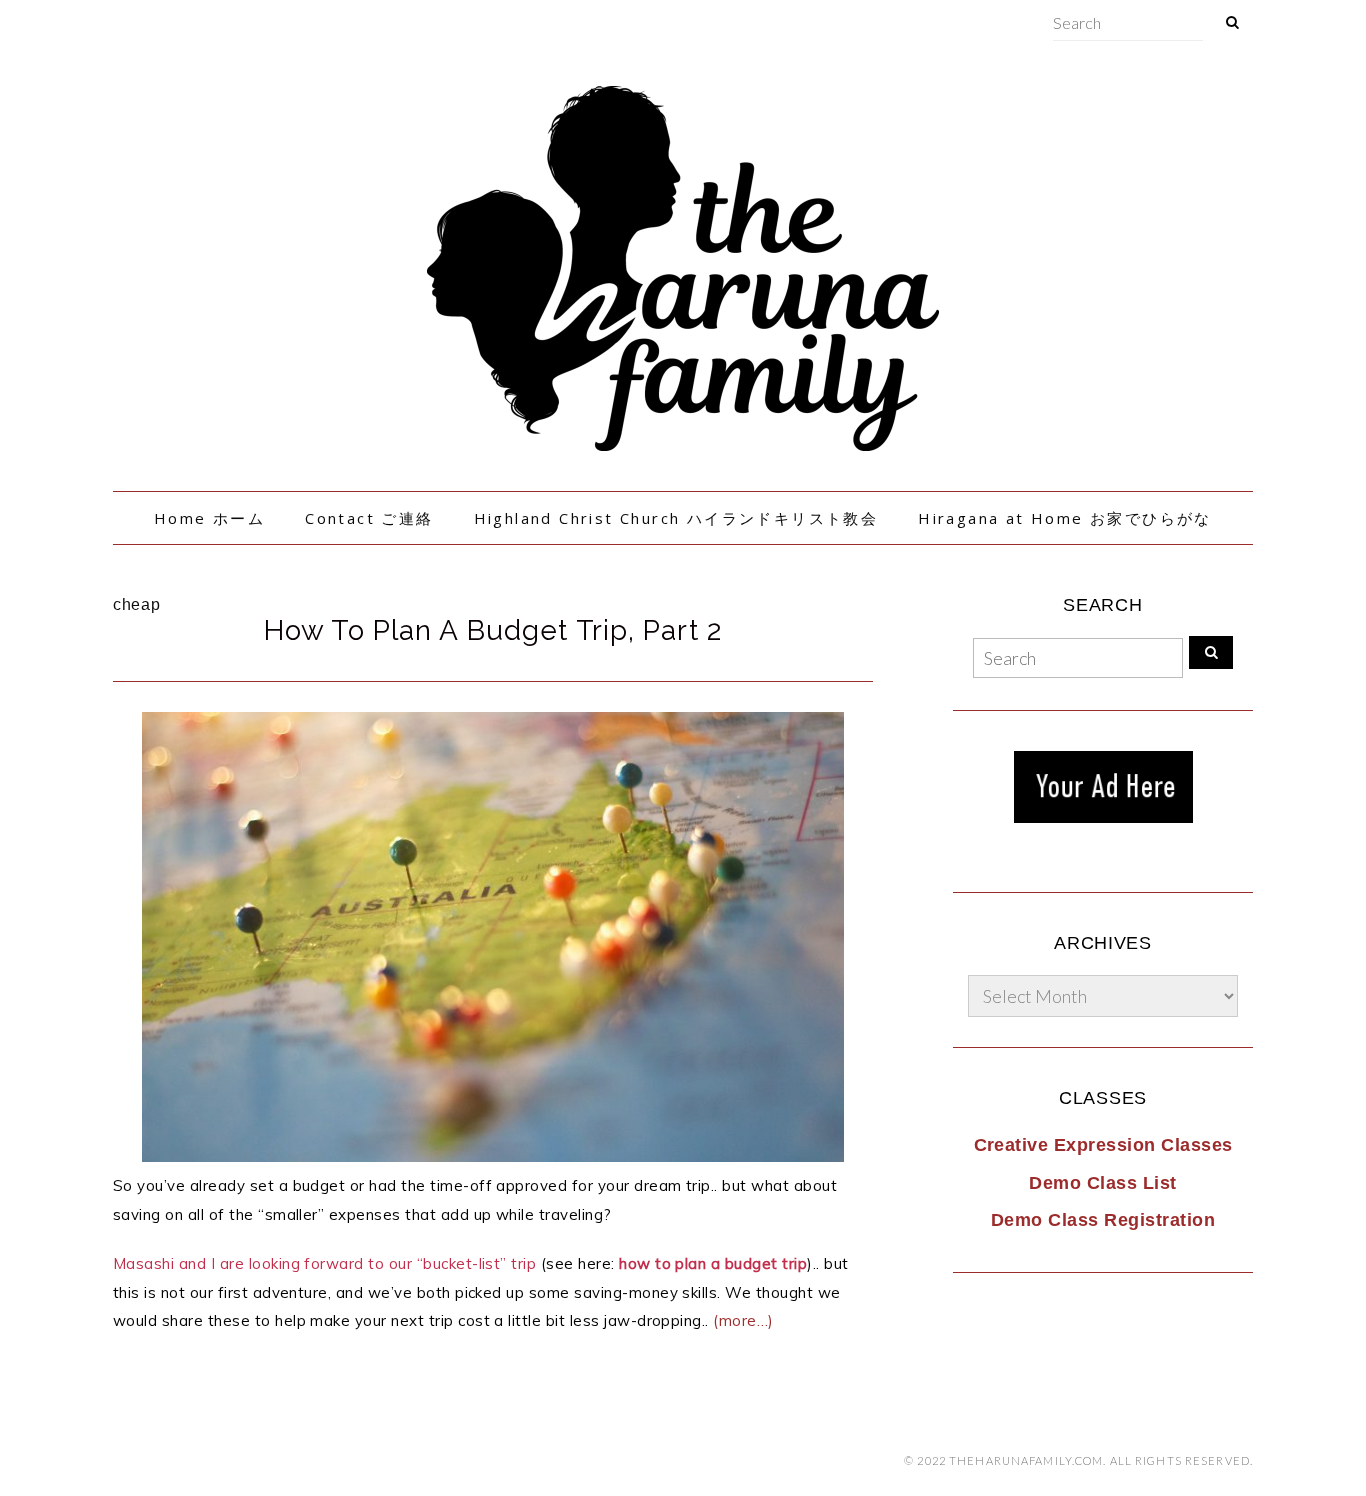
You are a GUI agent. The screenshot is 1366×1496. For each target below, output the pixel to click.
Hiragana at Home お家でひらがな (1065, 518)
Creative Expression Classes (1103, 1145)
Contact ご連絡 (369, 518)
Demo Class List (1102, 1183)
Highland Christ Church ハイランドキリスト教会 (676, 518)
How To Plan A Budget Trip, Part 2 (493, 630)
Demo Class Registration (1103, 1220)
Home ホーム (209, 518)
